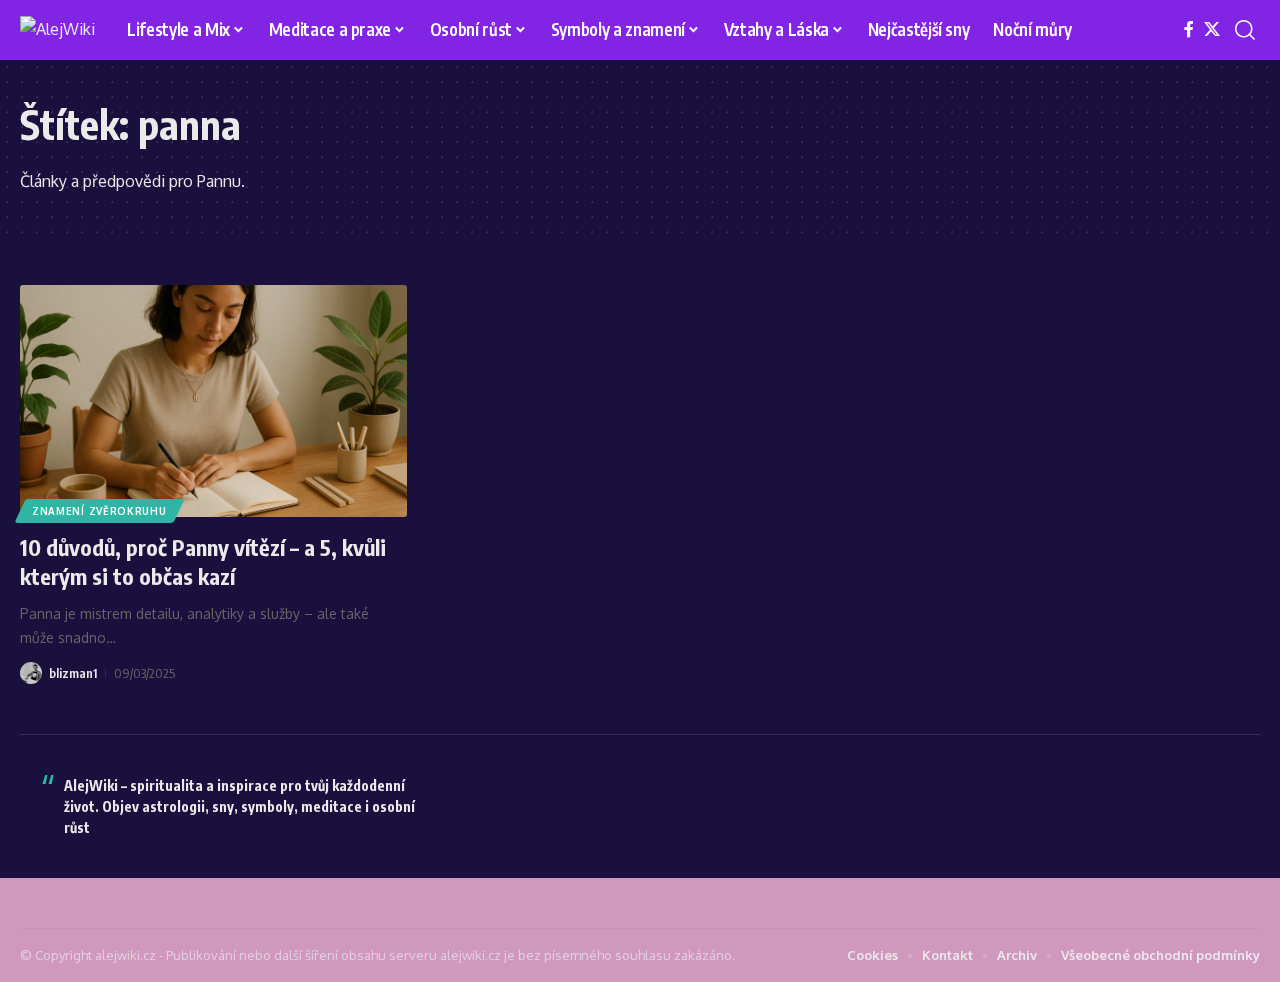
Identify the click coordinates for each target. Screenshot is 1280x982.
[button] (1245, 30)
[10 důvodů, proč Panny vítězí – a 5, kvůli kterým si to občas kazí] (213, 401)
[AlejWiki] (57, 30)
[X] (1212, 29)
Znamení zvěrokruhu (99, 511)
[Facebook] (1189, 29)
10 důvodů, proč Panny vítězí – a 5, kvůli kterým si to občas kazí (203, 561)
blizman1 (73, 673)
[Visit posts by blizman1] (31, 673)
